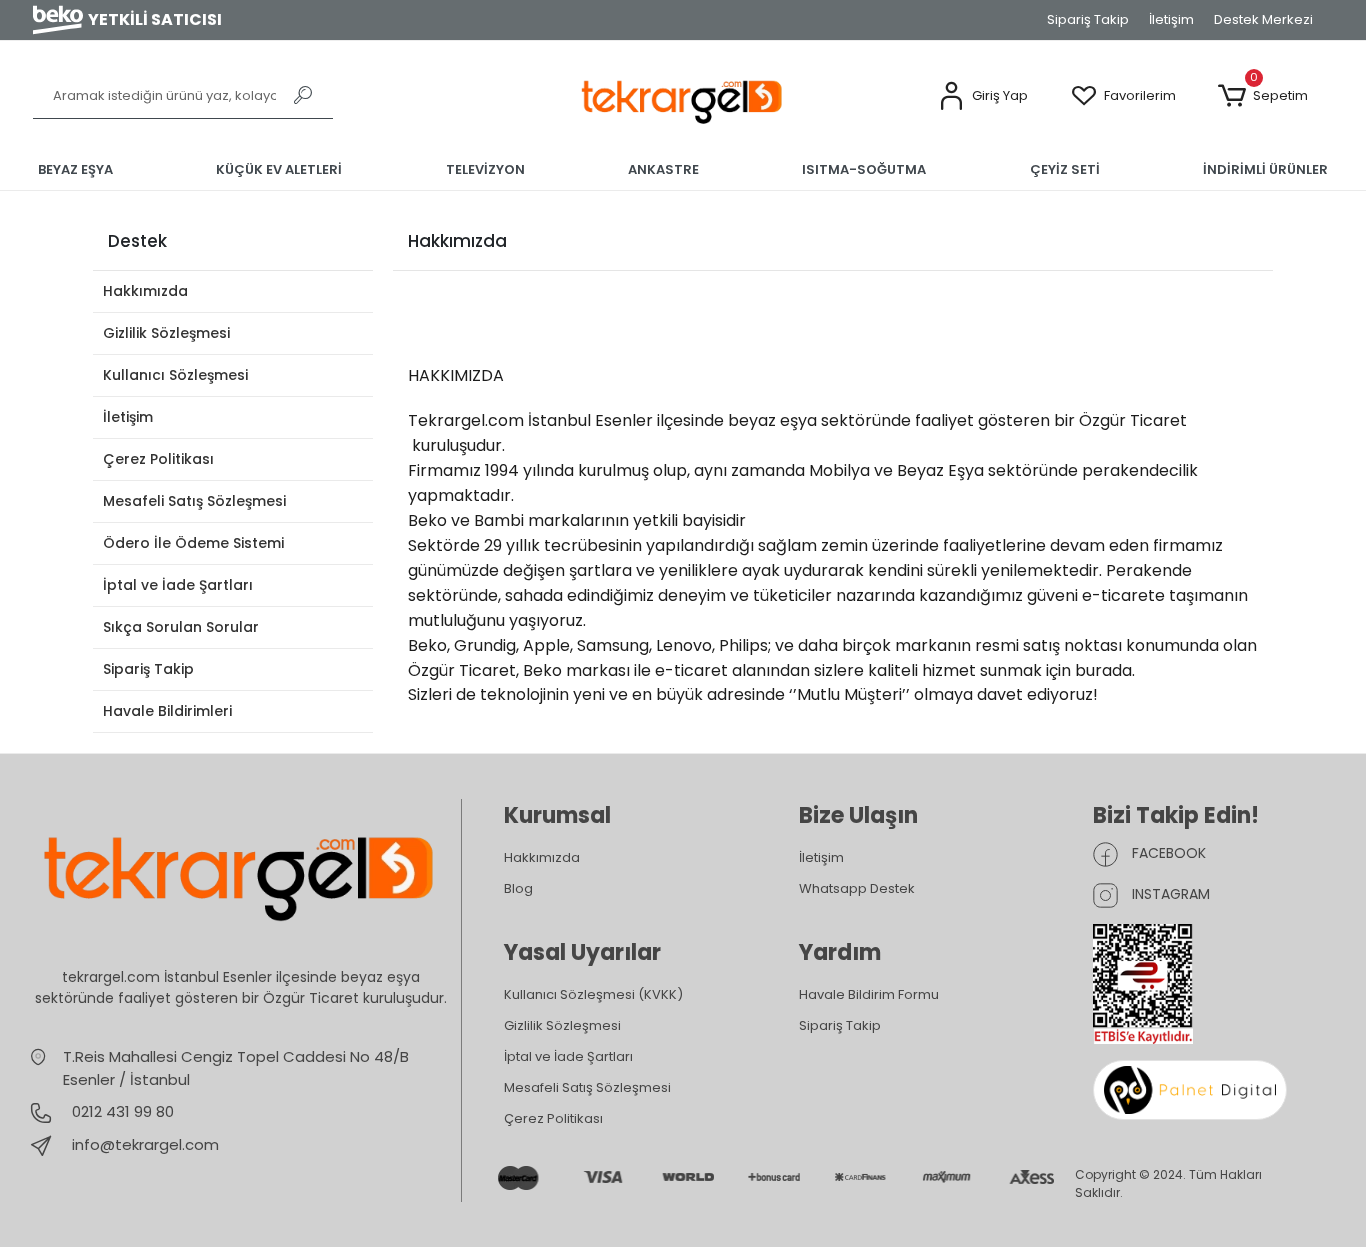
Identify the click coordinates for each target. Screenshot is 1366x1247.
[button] (983, 96)
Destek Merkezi (1263, 19)
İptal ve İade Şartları (178, 585)
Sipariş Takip (1088, 19)
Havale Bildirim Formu (869, 994)
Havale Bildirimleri (167, 711)
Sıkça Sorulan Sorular (181, 627)
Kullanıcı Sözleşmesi (175, 375)
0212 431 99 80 (121, 1111)
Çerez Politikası (158, 459)
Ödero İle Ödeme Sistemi (193, 543)
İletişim (1171, 19)
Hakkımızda (145, 291)
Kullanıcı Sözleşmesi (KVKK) (593, 994)
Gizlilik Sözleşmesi (166, 333)
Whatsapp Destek (857, 888)
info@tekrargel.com (145, 1144)
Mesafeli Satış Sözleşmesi (194, 501)
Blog (518, 888)
